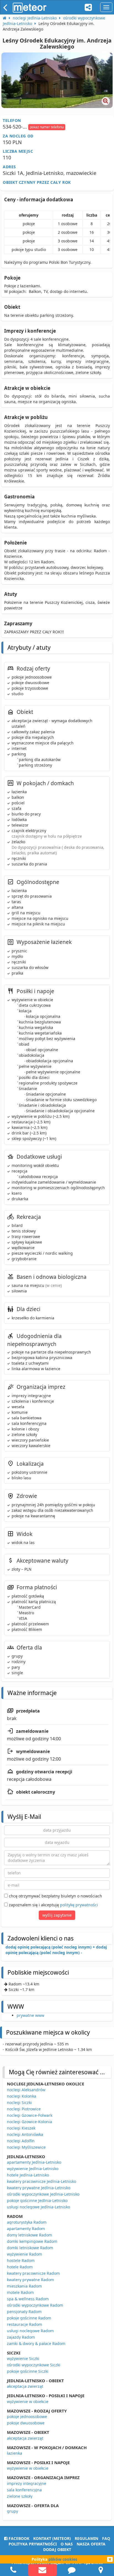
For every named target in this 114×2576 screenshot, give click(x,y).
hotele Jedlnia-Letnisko (28, 2175)
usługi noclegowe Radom (30, 2331)
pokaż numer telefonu (47, 127)
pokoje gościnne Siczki (28, 2371)
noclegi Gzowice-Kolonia (29, 2122)
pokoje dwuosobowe (26, 2423)
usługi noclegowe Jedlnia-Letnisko (38, 2207)
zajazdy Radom (21, 2337)
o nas (67, 2544)
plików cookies (63, 2559)
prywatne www (30, 2015)
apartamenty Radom (26, 2229)
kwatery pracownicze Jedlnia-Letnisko (42, 2181)
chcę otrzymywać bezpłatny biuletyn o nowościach (55, 1896)
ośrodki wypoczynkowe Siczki (34, 2365)
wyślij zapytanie (57, 1915)
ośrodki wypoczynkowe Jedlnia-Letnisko (43, 2194)
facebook (18, 2538)
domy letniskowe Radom (29, 2235)
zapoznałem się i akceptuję (53, 1905)
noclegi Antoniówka (25, 2134)
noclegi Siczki (19, 2102)
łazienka (15, 2453)
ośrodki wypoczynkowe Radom (35, 2305)
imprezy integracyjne (27, 2483)
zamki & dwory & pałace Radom (36, 2343)
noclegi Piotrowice (24, 2109)
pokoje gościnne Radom (29, 2318)
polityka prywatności (33, 2544)
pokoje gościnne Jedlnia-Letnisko (37, 2200)
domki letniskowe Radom (30, 2248)
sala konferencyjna (24, 2490)
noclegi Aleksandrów (26, 2090)
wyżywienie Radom (24, 2254)
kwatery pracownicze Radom (33, 2273)
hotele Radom (20, 2267)
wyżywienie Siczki (23, 2358)
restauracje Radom (24, 2324)
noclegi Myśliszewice (26, 2147)
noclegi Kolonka (22, 2096)
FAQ (106, 2538)
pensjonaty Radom (24, 2312)
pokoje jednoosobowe (27, 2416)
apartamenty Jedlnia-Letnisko (34, 2162)
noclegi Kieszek (21, 2128)
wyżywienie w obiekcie (28, 2401)
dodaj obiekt (57, 2549)
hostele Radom (21, 2260)
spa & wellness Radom (28, 2299)
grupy (12, 2511)
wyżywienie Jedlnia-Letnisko (33, 2169)
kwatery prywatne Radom (30, 2280)
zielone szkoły (20, 2496)
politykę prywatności (79, 1905)
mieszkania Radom (24, 2286)
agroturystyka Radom (27, 2222)
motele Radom (20, 2292)
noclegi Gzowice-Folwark (30, 2115)
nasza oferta (91, 2544)
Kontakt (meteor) (52, 2538)
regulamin (86, 2538)
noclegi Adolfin (21, 2141)
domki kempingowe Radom (32, 2241)
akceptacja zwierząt (25, 2386)
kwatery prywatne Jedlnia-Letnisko (39, 2188)
